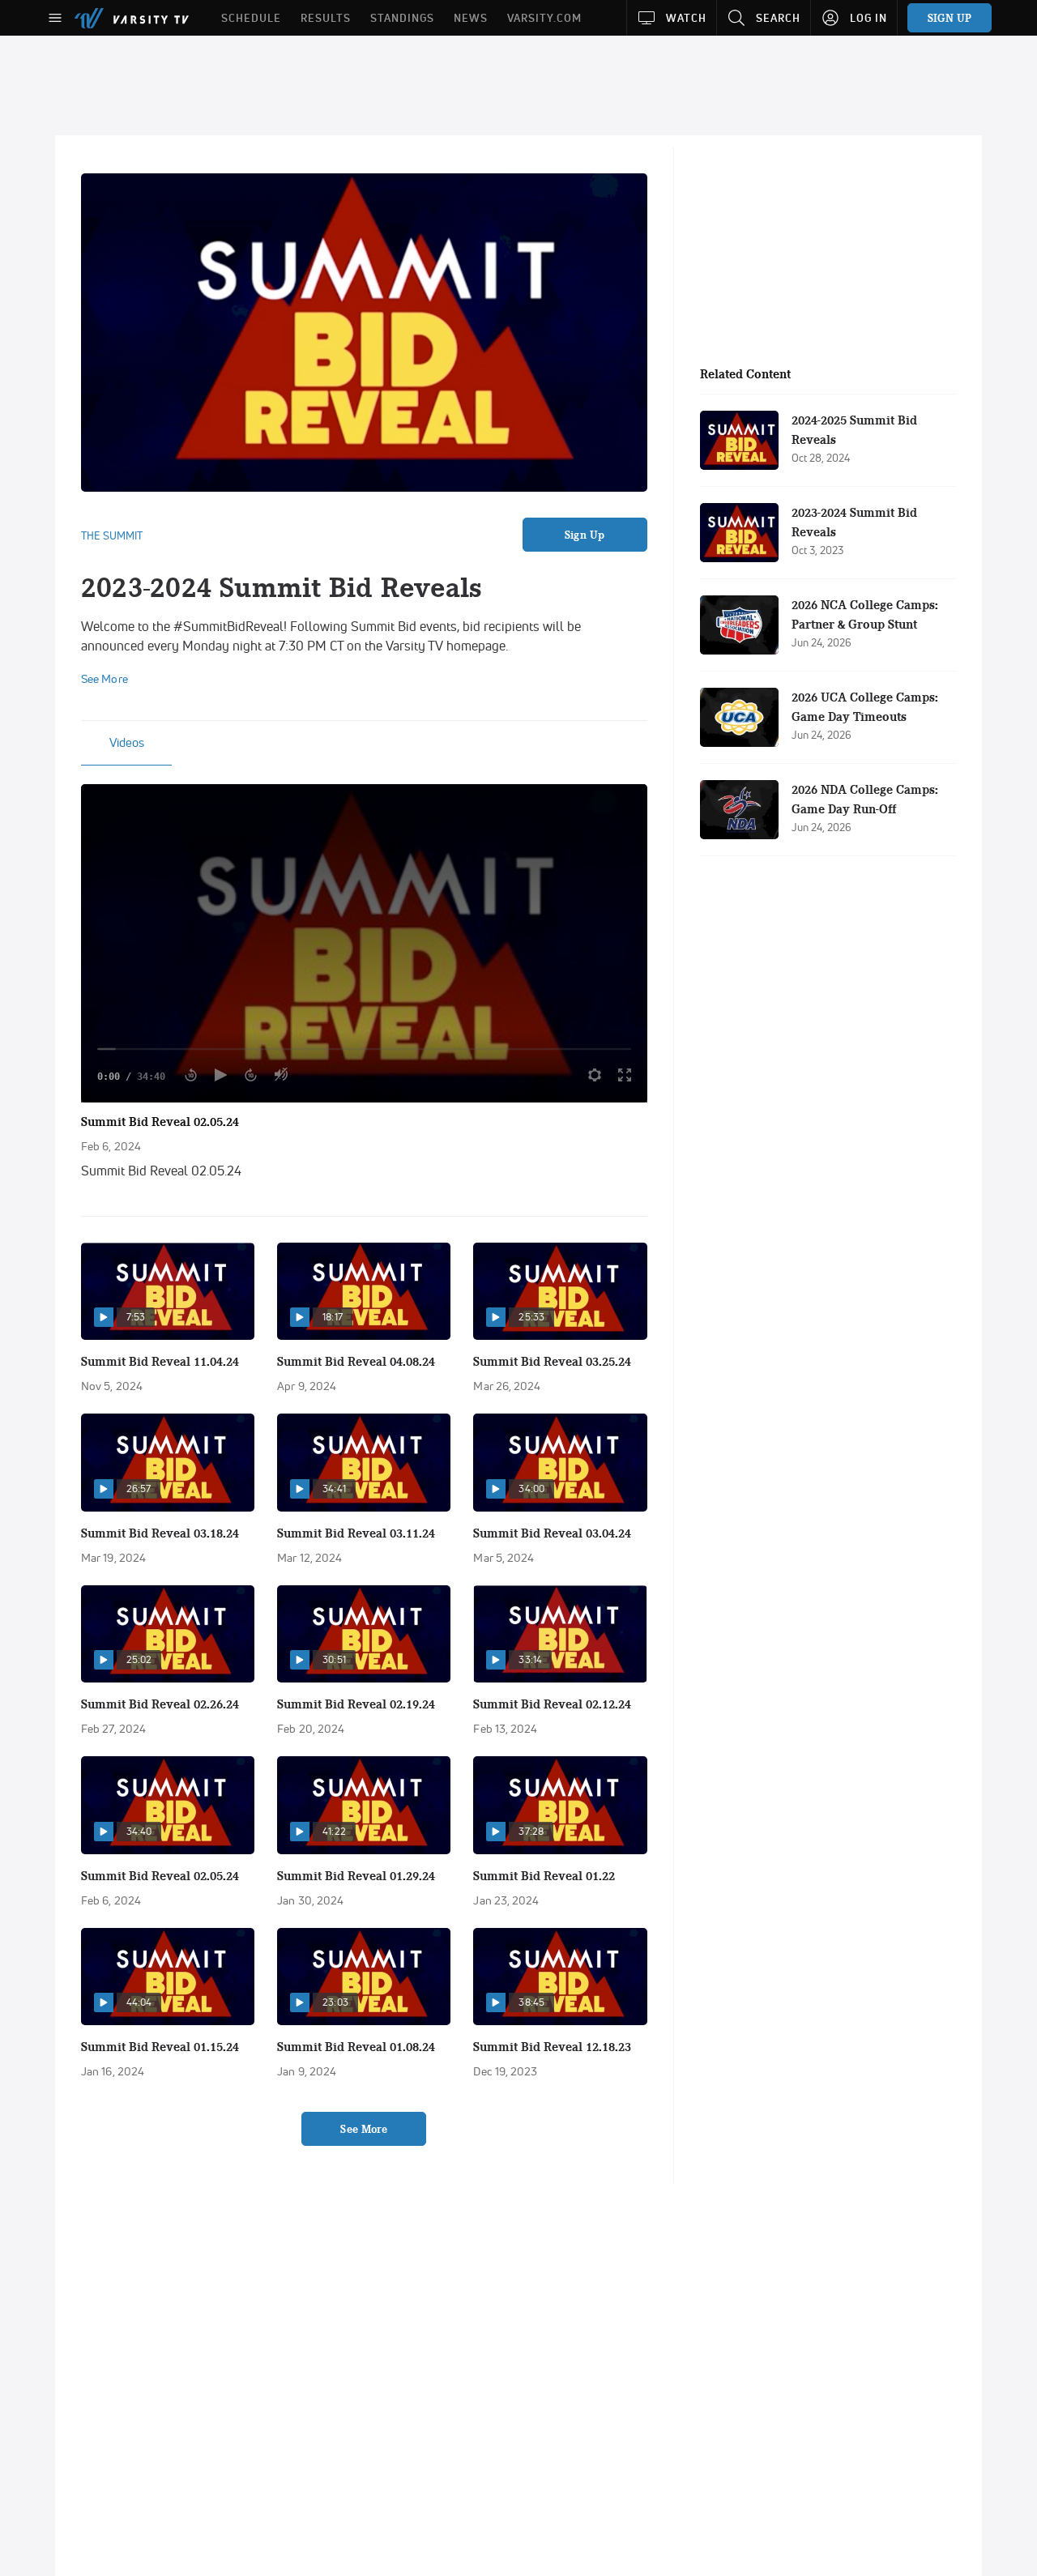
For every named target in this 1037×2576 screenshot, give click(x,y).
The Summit (112, 535)
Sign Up (585, 535)
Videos (127, 742)
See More (364, 2129)
